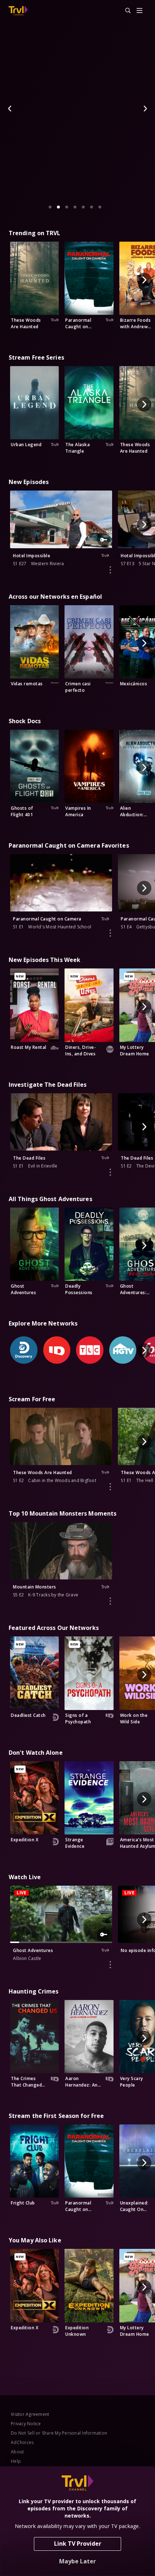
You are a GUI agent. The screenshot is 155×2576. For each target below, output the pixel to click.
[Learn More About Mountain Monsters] (110, 1601)
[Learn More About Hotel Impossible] (110, 570)
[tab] (50, 207)
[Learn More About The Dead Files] (110, 1172)
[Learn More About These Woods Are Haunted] (110, 1487)
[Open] (139, 11)
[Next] (145, 109)
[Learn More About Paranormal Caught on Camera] (110, 933)
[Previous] (10, 109)
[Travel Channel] (18, 11)
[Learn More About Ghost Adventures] (110, 1965)
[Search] (125, 11)
